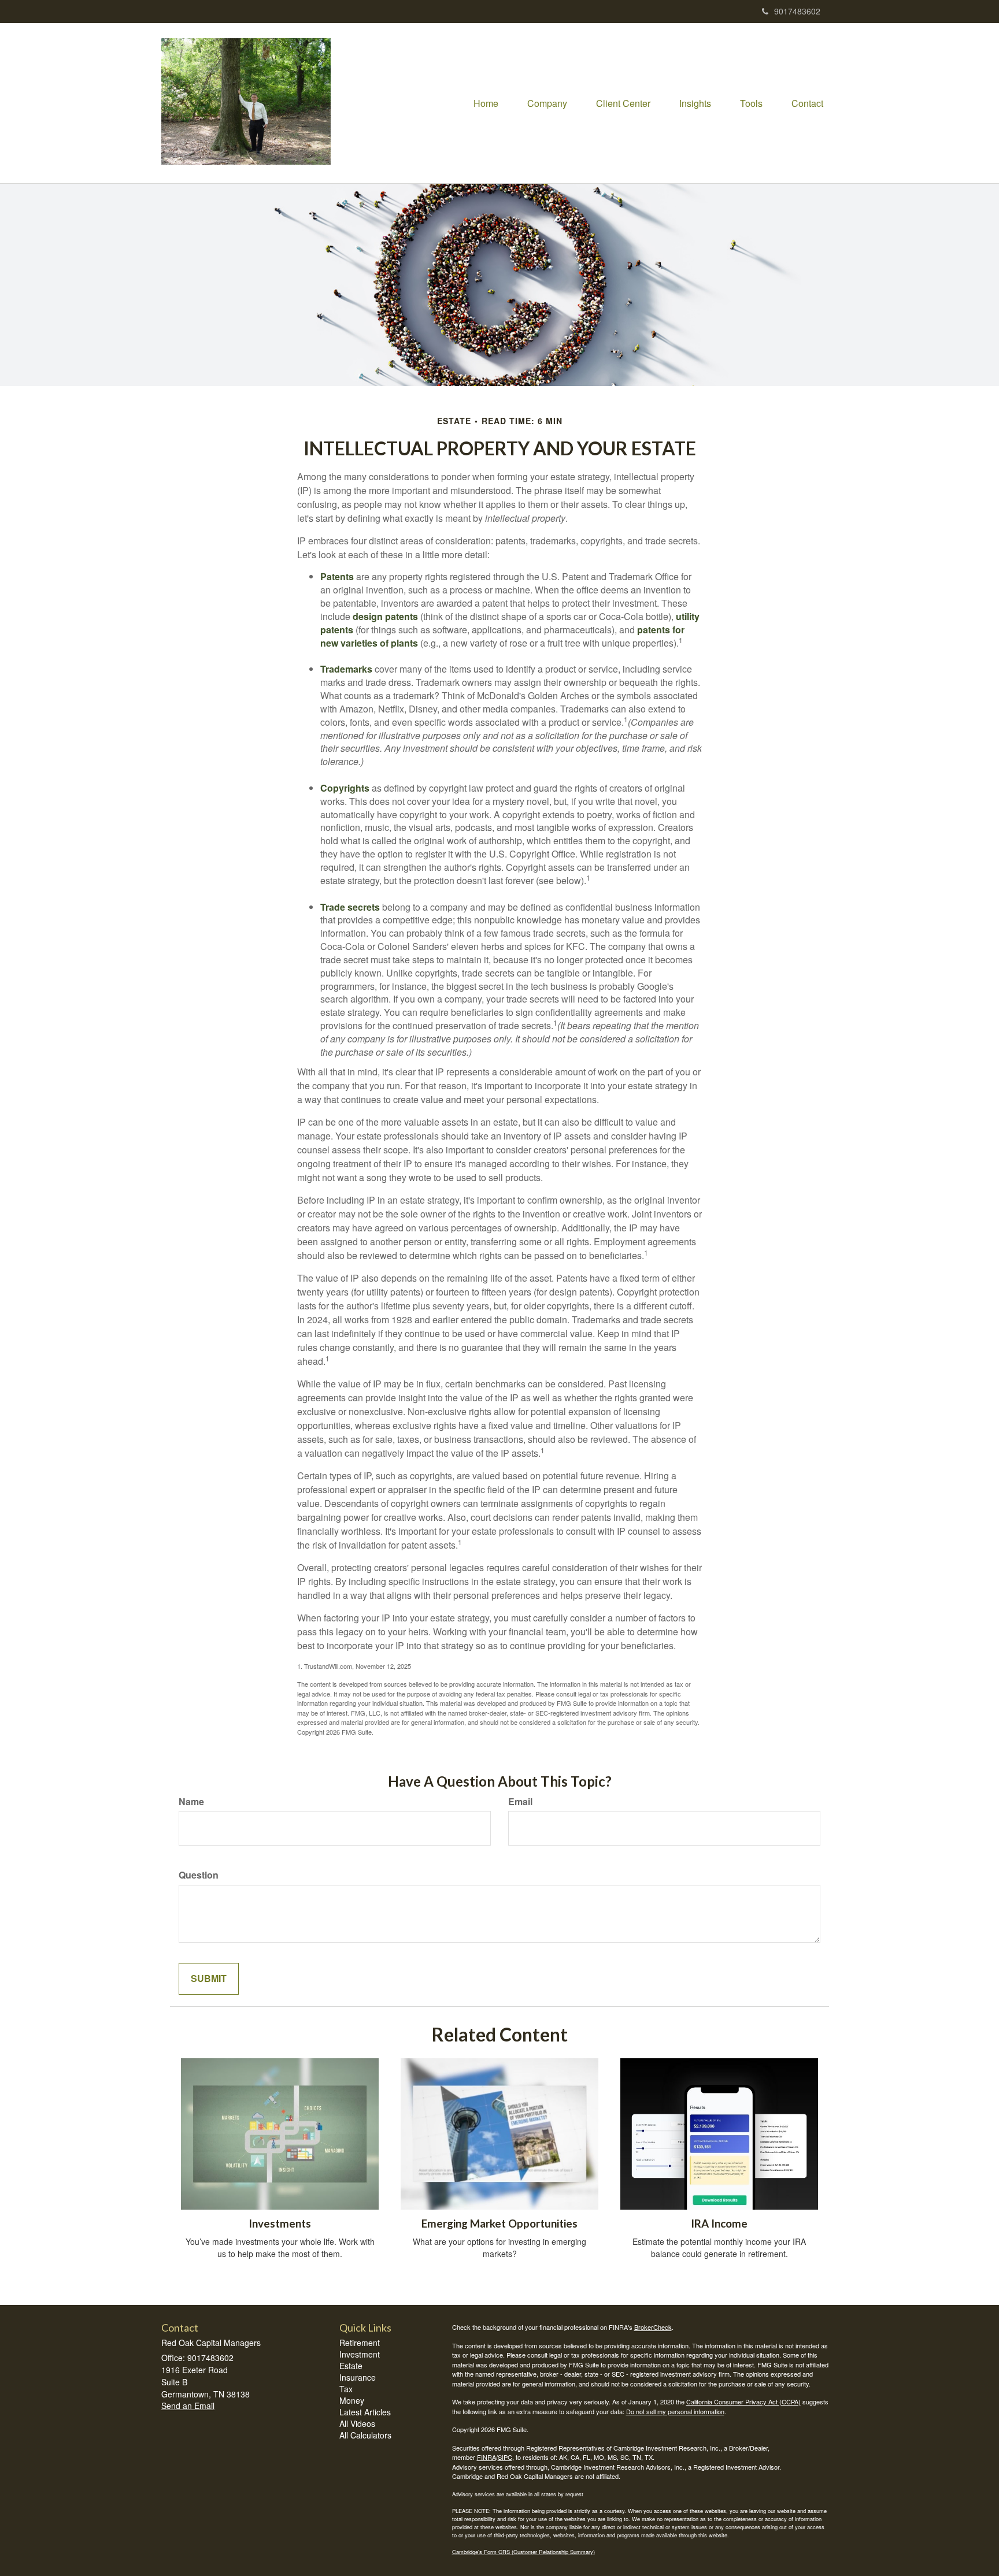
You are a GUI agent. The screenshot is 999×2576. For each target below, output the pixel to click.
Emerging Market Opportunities (499, 2224)
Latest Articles (365, 2412)
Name (191, 1802)
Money (352, 2400)
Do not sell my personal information (675, 2411)
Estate (351, 2366)
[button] (547, 103)
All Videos (357, 2423)
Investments (280, 2224)
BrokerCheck (653, 2327)
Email (520, 1802)
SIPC (505, 2457)
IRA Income (719, 2224)
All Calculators (365, 2435)
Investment (360, 2354)
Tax (346, 2389)
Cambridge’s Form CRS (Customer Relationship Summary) (523, 2552)
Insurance (358, 2377)
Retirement (360, 2343)
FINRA (486, 2457)
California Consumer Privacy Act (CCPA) (743, 2401)
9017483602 (797, 11)
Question (199, 1875)
